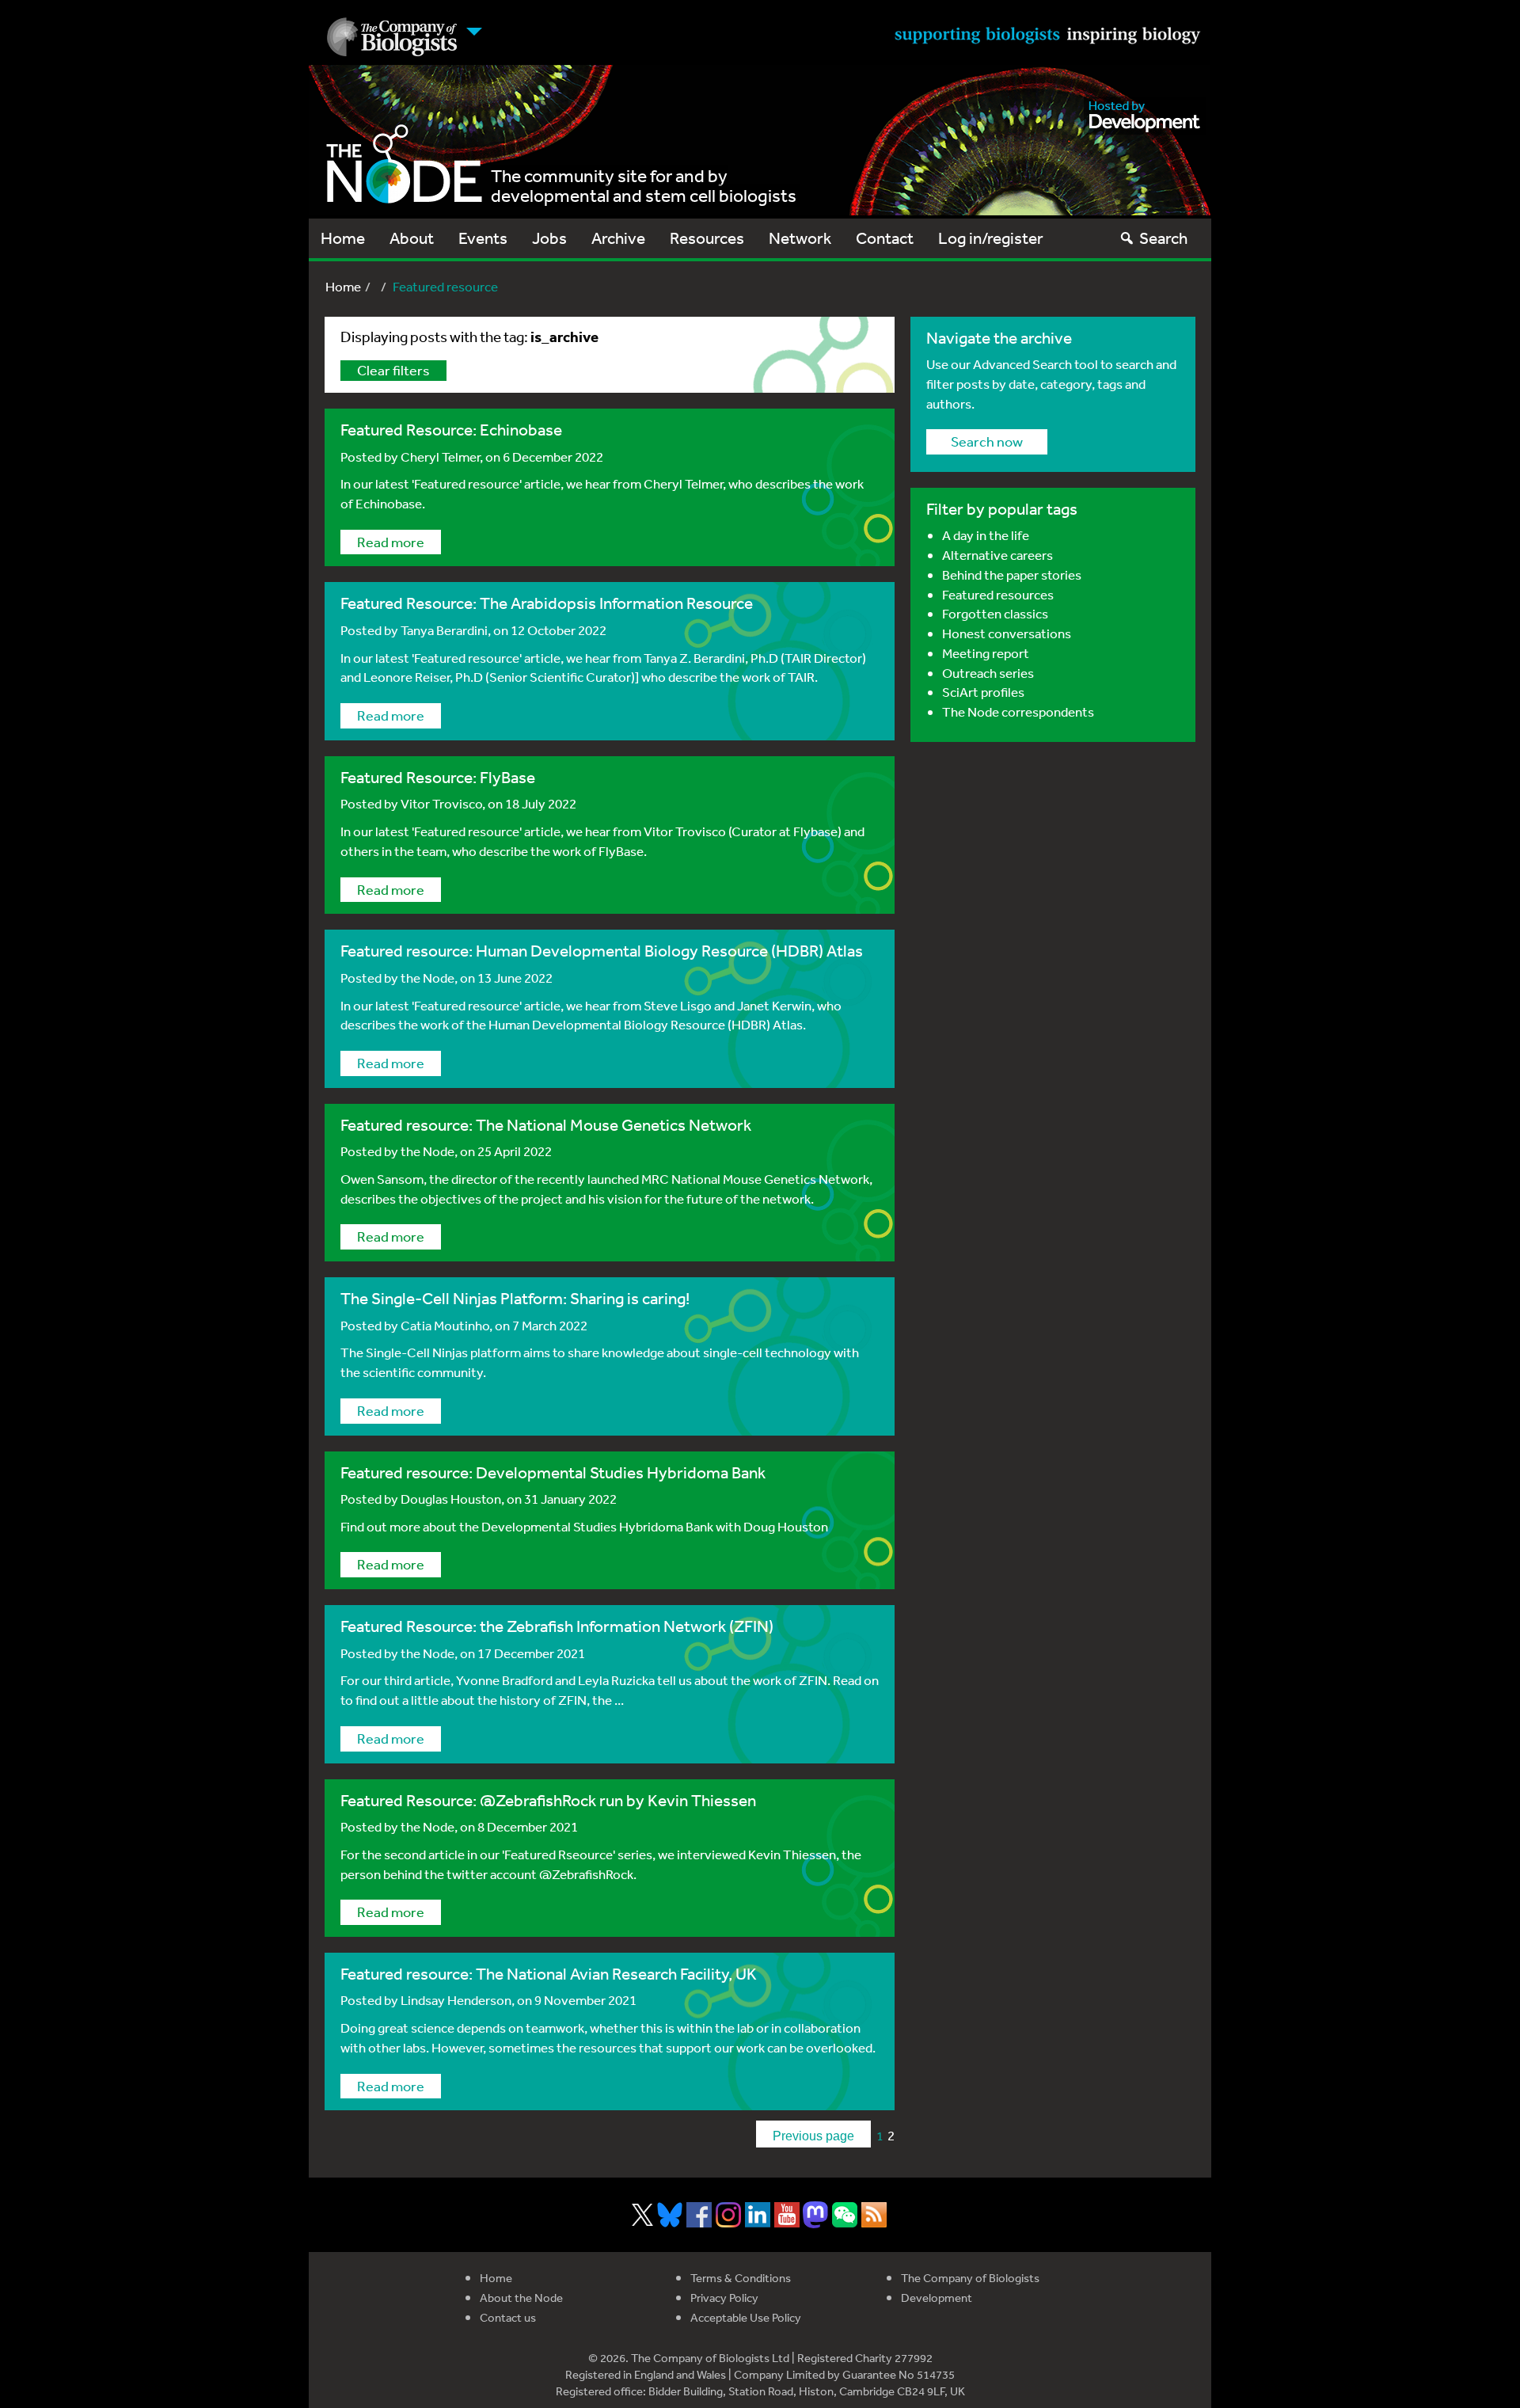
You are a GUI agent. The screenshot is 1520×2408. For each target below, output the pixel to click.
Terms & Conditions (741, 2278)
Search (1163, 238)
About (412, 238)
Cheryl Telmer (440, 456)
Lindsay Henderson (456, 2000)
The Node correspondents (1018, 711)
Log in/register (991, 238)
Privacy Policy (724, 2298)
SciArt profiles (983, 692)
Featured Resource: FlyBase (438, 777)
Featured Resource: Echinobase (451, 430)
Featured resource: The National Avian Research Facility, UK (549, 1974)
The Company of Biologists (970, 2278)
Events (483, 238)
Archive (618, 238)
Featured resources (998, 594)
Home (343, 238)
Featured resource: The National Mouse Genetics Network (546, 1125)
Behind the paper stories (1012, 574)
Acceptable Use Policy (746, 2317)
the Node (427, 978)
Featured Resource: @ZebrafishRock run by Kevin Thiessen (548, 1800)
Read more (391, 542)
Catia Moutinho (445, 1325)
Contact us (508, 2317)
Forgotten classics (995, 613)
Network (800, 238)
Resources (707, 238)
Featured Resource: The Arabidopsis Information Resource (547, 603)
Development (937, 2298)
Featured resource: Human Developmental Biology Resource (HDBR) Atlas (602, 951)
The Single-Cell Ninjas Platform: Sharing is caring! (515, 1298)
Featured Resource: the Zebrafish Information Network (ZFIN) (557, 1626)
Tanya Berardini (444, 630)
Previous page (813, 2136)
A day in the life (986, 535)
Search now (987, 441)
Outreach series (988, 673)
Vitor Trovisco (441, 803)
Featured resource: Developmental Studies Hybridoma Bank (553, 1472)
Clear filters (393, 370)
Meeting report (986, 653)
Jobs (549, 238)
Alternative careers (997, 555)
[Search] (1127, 238)
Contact (885, 238)
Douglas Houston (451, 1499)
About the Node (521, 2298)
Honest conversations (1007, 633)
